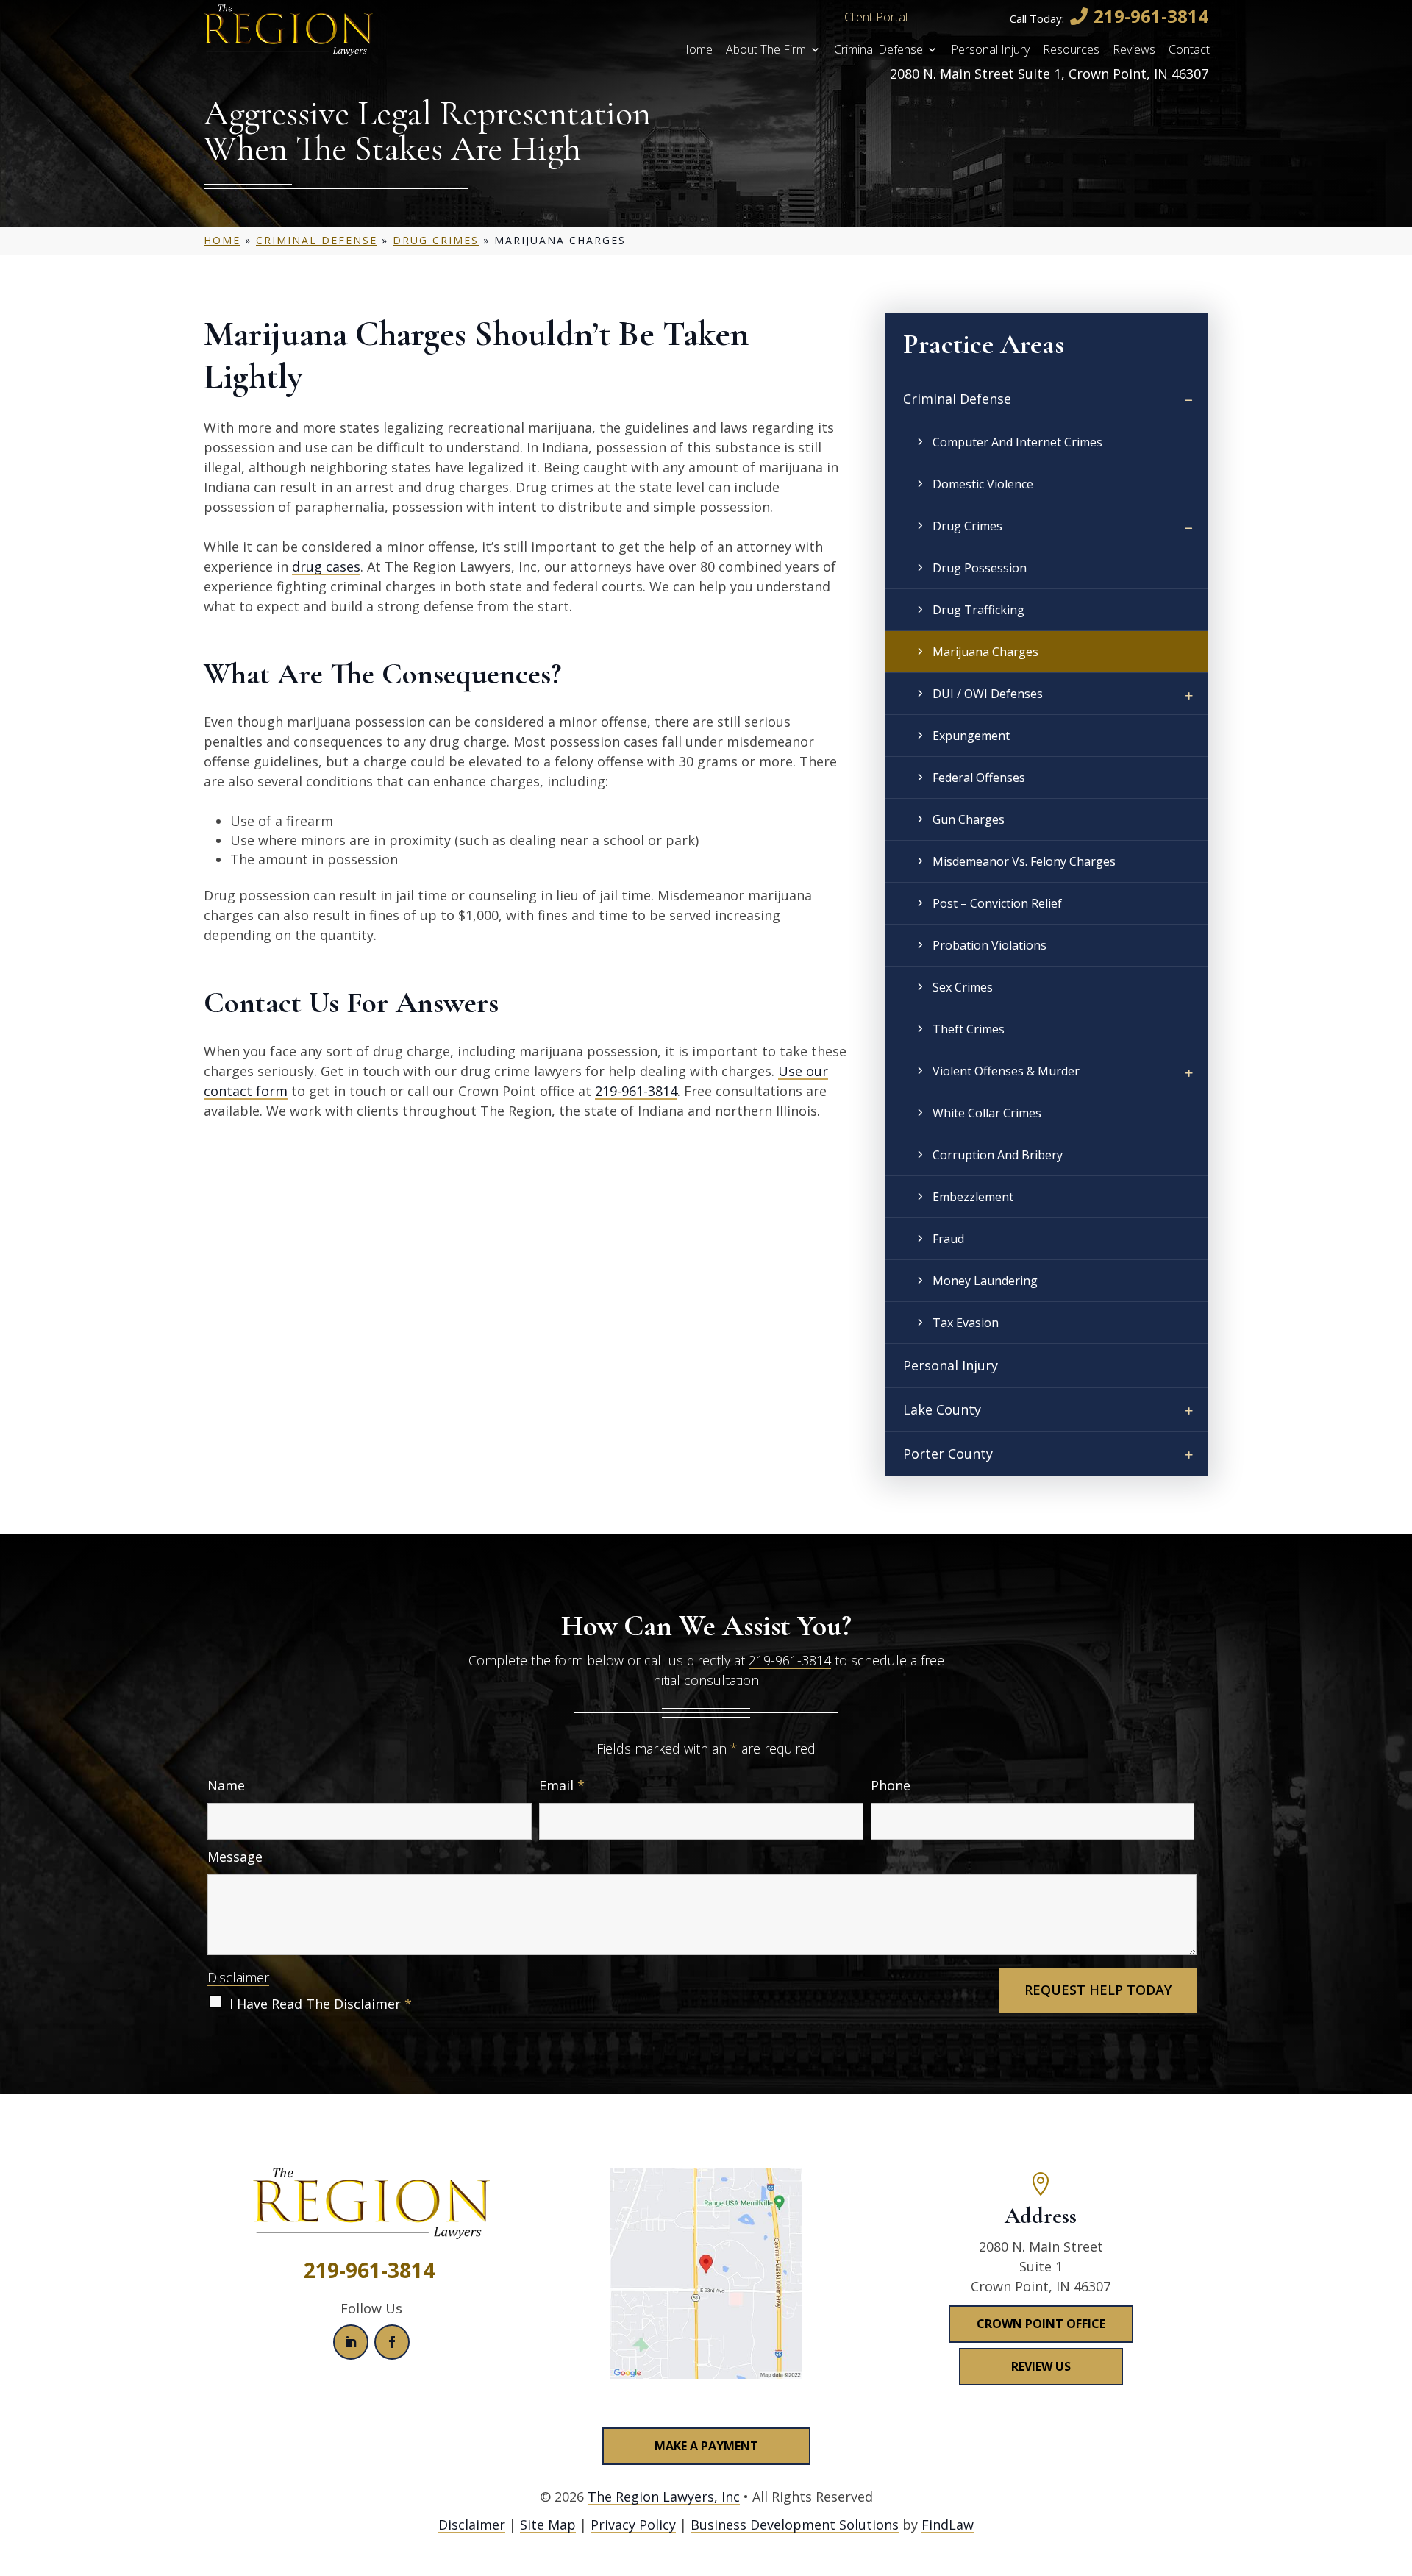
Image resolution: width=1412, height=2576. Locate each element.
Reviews (1134, 51)
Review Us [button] (1041, 2366)
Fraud (948, 1239)
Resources (1071, 51)
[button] (1397, 2469)
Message (235, 1857)
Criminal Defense (878, 51)
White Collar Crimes (987, 1113)
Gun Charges (969, 819)
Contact (1189, 51)
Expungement (971, 736)
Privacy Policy (633, 2525)
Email (562, 1785)
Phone (891, 1785)
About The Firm (766, 51)
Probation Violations (990, 945)
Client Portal (876, 17)
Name (226, 1785)
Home (696, 51)
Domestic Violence (983, 484)
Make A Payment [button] (706, 2446)
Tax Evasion (966, 1323)
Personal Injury (990, 51)
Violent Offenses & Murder (1006, 1071)
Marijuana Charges (985, 652)
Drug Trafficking (978, 610)
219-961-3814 (1151, 16)
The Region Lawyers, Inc (664, 2497)
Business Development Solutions (795, 2525)
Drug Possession (980, 568)
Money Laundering (985, 1281)
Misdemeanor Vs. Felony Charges (1024, 861)
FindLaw (948, 2525)
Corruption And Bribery (998, 1155)
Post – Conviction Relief (997, 903)
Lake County (942, 1409)
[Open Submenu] (1189, 401)
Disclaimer (238, 1977)
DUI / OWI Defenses (988, 694)
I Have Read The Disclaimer (321, 2004)
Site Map (548, 2525)
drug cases (326, 566)
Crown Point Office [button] (1041, 2324)
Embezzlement (973, 1197)
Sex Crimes (963, 987)
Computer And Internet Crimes (1017, 442)
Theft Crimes (969, 1029)
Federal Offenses (979, 778)
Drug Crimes (967, 526)
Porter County (948, 1454)
